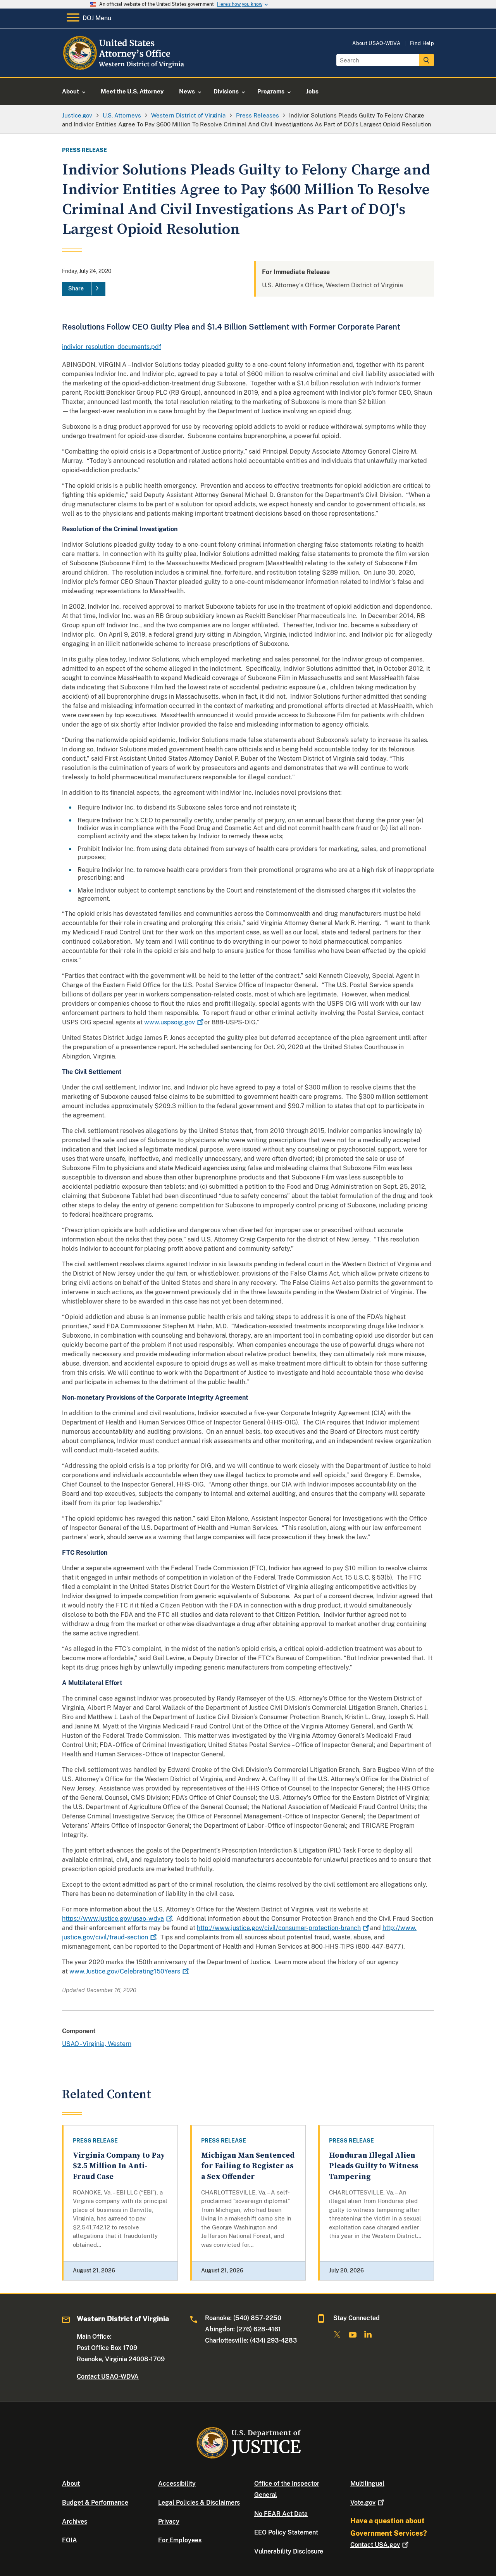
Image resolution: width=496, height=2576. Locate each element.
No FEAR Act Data (281, 2514)
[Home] (125, 68)
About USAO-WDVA (376, 43)
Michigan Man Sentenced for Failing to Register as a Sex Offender (248, 2166)
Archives (75, 2522)
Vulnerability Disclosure (289, 2551)
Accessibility (177, 2484)
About (71, 2484)
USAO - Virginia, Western (97, 2044)
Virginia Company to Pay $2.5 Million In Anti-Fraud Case (119, 2166)
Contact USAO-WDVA (108, 2377)
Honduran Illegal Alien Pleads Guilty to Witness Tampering (374, 2166)
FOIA (70, 2540)
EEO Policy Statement (286, 2532)
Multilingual (367, 2484)
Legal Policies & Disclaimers (199, 2503)
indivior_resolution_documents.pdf (112, 347)
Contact (375, 2545)
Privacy (169, 2522)
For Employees (180, 2540)
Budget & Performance (95, 2503)
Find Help (422, 43)
